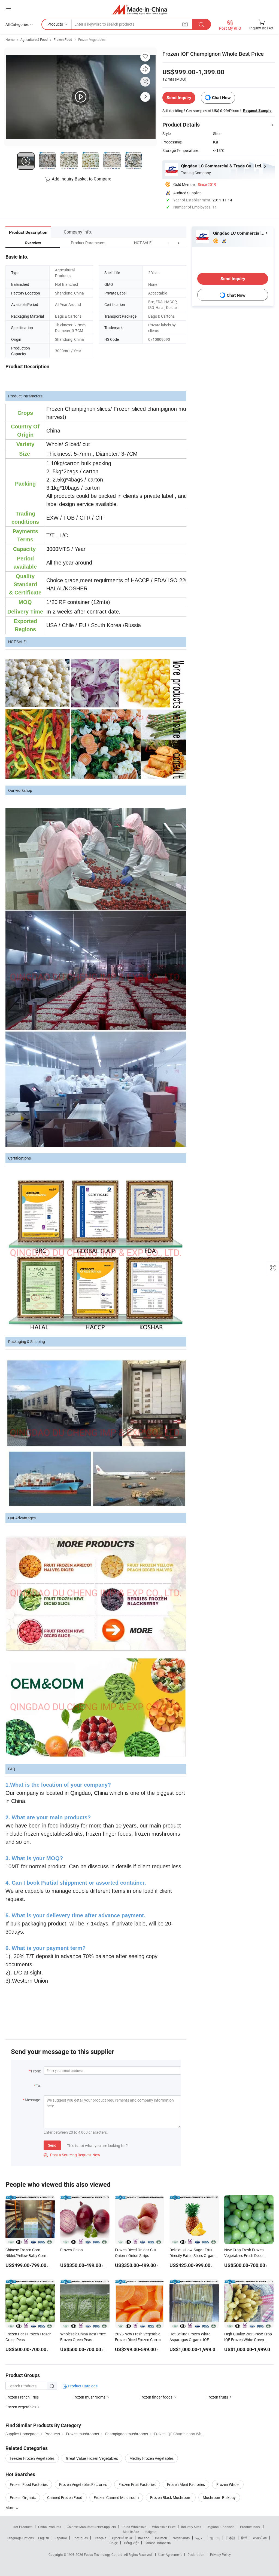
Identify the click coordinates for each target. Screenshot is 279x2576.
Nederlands (181, 2538)
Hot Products (23, 2527)
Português (80, 2538)
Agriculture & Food (34, 39)
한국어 (215, 2538)
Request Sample (257, 111)
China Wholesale (134, 2527)
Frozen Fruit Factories (137, 2484)
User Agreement (170, 2554)
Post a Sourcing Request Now (72, 2155)
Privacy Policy (220, 2554)
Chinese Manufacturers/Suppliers (91, 2527)
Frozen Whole (228, 2484)
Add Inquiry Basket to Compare (81, 179)
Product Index (250, 2527)
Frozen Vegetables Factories (83, 2484)
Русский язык (122, 2538)
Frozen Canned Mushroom (116, 2497)
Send (52, 2145)
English (44, 2538)
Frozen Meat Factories (186, 2484)
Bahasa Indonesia (158, 2543)
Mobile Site (131, 2532)
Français (100, 2538)
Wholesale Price (164, 2527)
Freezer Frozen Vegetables (32, 2458)
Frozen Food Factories (29, 2484)
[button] (168, 243)
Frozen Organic (23, 2497)
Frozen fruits (217, 2397)
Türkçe (113, 2543)
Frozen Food (63, 39)
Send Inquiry (179, 98)
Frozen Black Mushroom (171, 2497)
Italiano (144, 2538)
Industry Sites (191, 2527)
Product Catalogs (82, 2386)
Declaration (196, 2554)
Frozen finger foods (156, 2397)
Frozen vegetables (21, 2407)
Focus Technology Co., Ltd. (104, 2554)
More (10, 2508)
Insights (151, 2532)
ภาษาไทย (260, 2538)
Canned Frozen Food (65, 2497)
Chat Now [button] (221, 98)
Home (10, 39)
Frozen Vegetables (92, 39)
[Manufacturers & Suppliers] (140, 9)
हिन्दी (244, 2538)
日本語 (231, 2538)
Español (61, 2538)
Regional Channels (221, 2527)
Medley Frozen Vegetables (151, 2458)
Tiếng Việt (131, 2543)
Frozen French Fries (22, 2397)
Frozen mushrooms (89, 2397)
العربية (200, 2538)
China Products (50, 2527)
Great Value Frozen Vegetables (92, 2458)
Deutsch (161, 2538)
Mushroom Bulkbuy (219, 2497)
